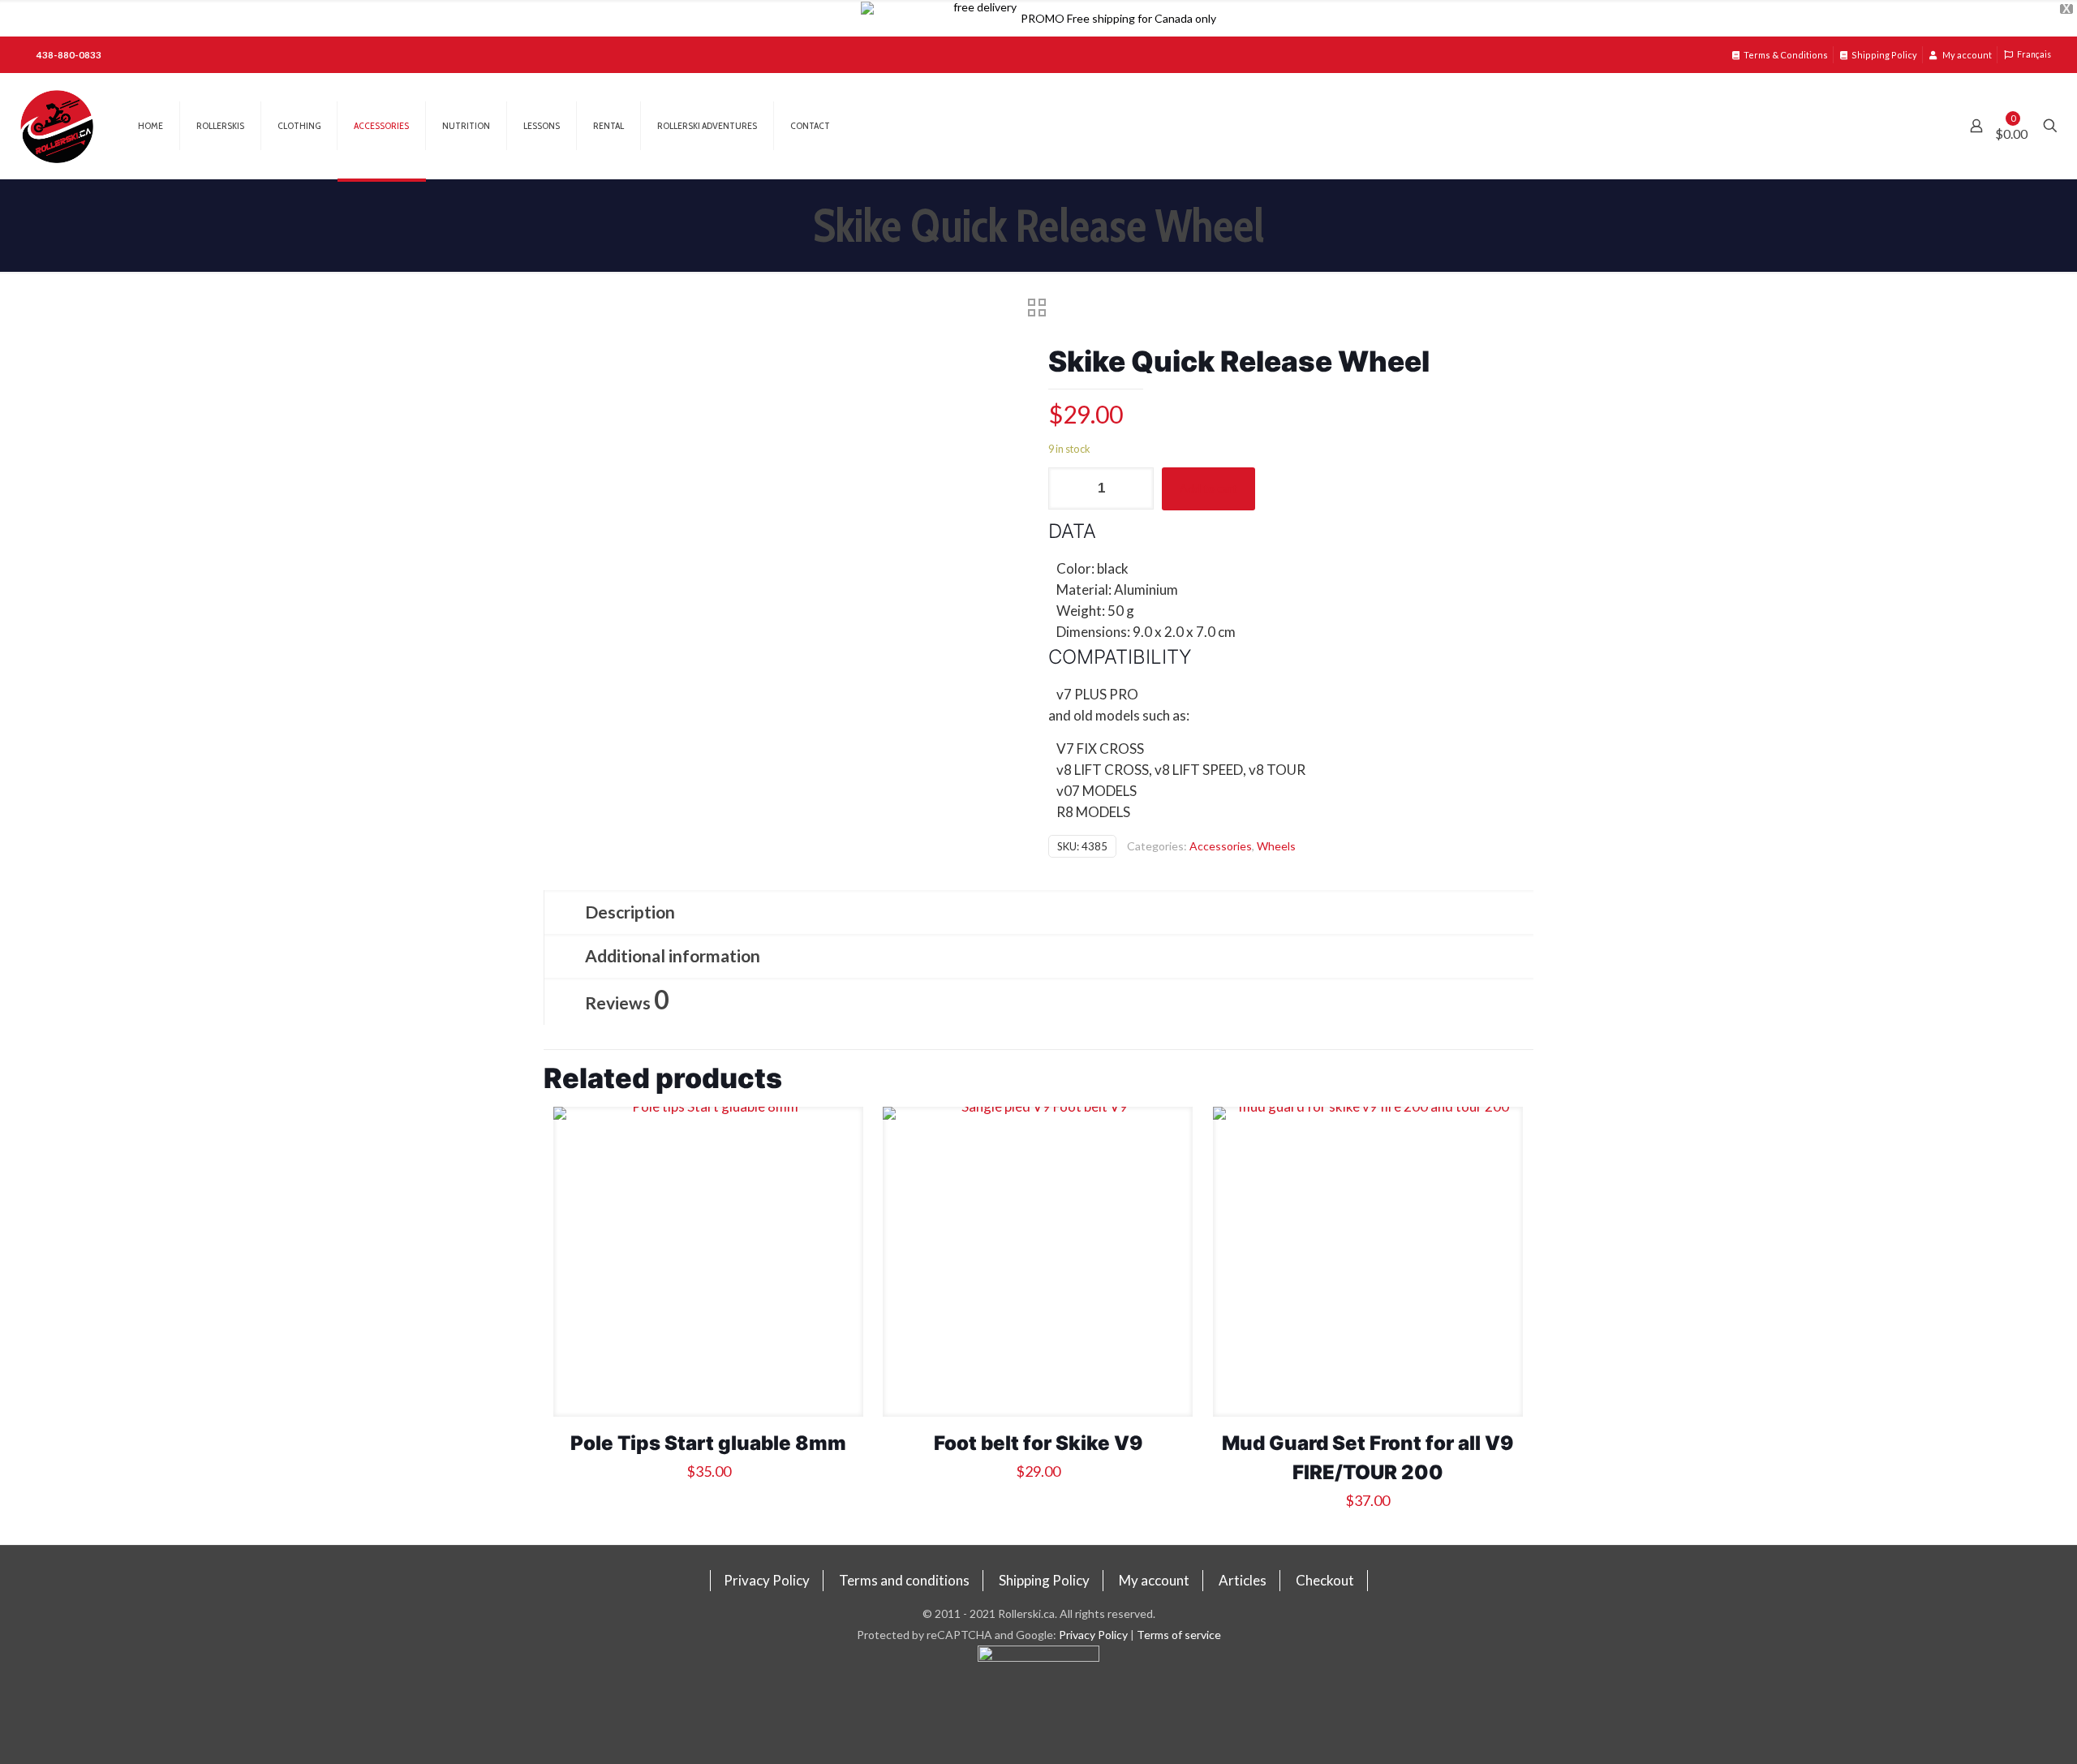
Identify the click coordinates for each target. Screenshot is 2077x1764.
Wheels (1276, 846)
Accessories (1221, 846)
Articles (1243, 1580)
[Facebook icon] (1039, 1705)
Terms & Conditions (1786, 55)
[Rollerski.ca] (57, 126)
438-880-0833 (69, 55)
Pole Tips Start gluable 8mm (708, 1443)
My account (1966, 55)
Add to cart (1208, 488)
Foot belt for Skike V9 (1038, 1443)
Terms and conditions (904, 1580)
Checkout (1325, 1580)
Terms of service (1179, 1635)
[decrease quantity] (1066, 488)
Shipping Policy (1884, 55)
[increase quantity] (1135, 488)
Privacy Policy (767, 1580)
